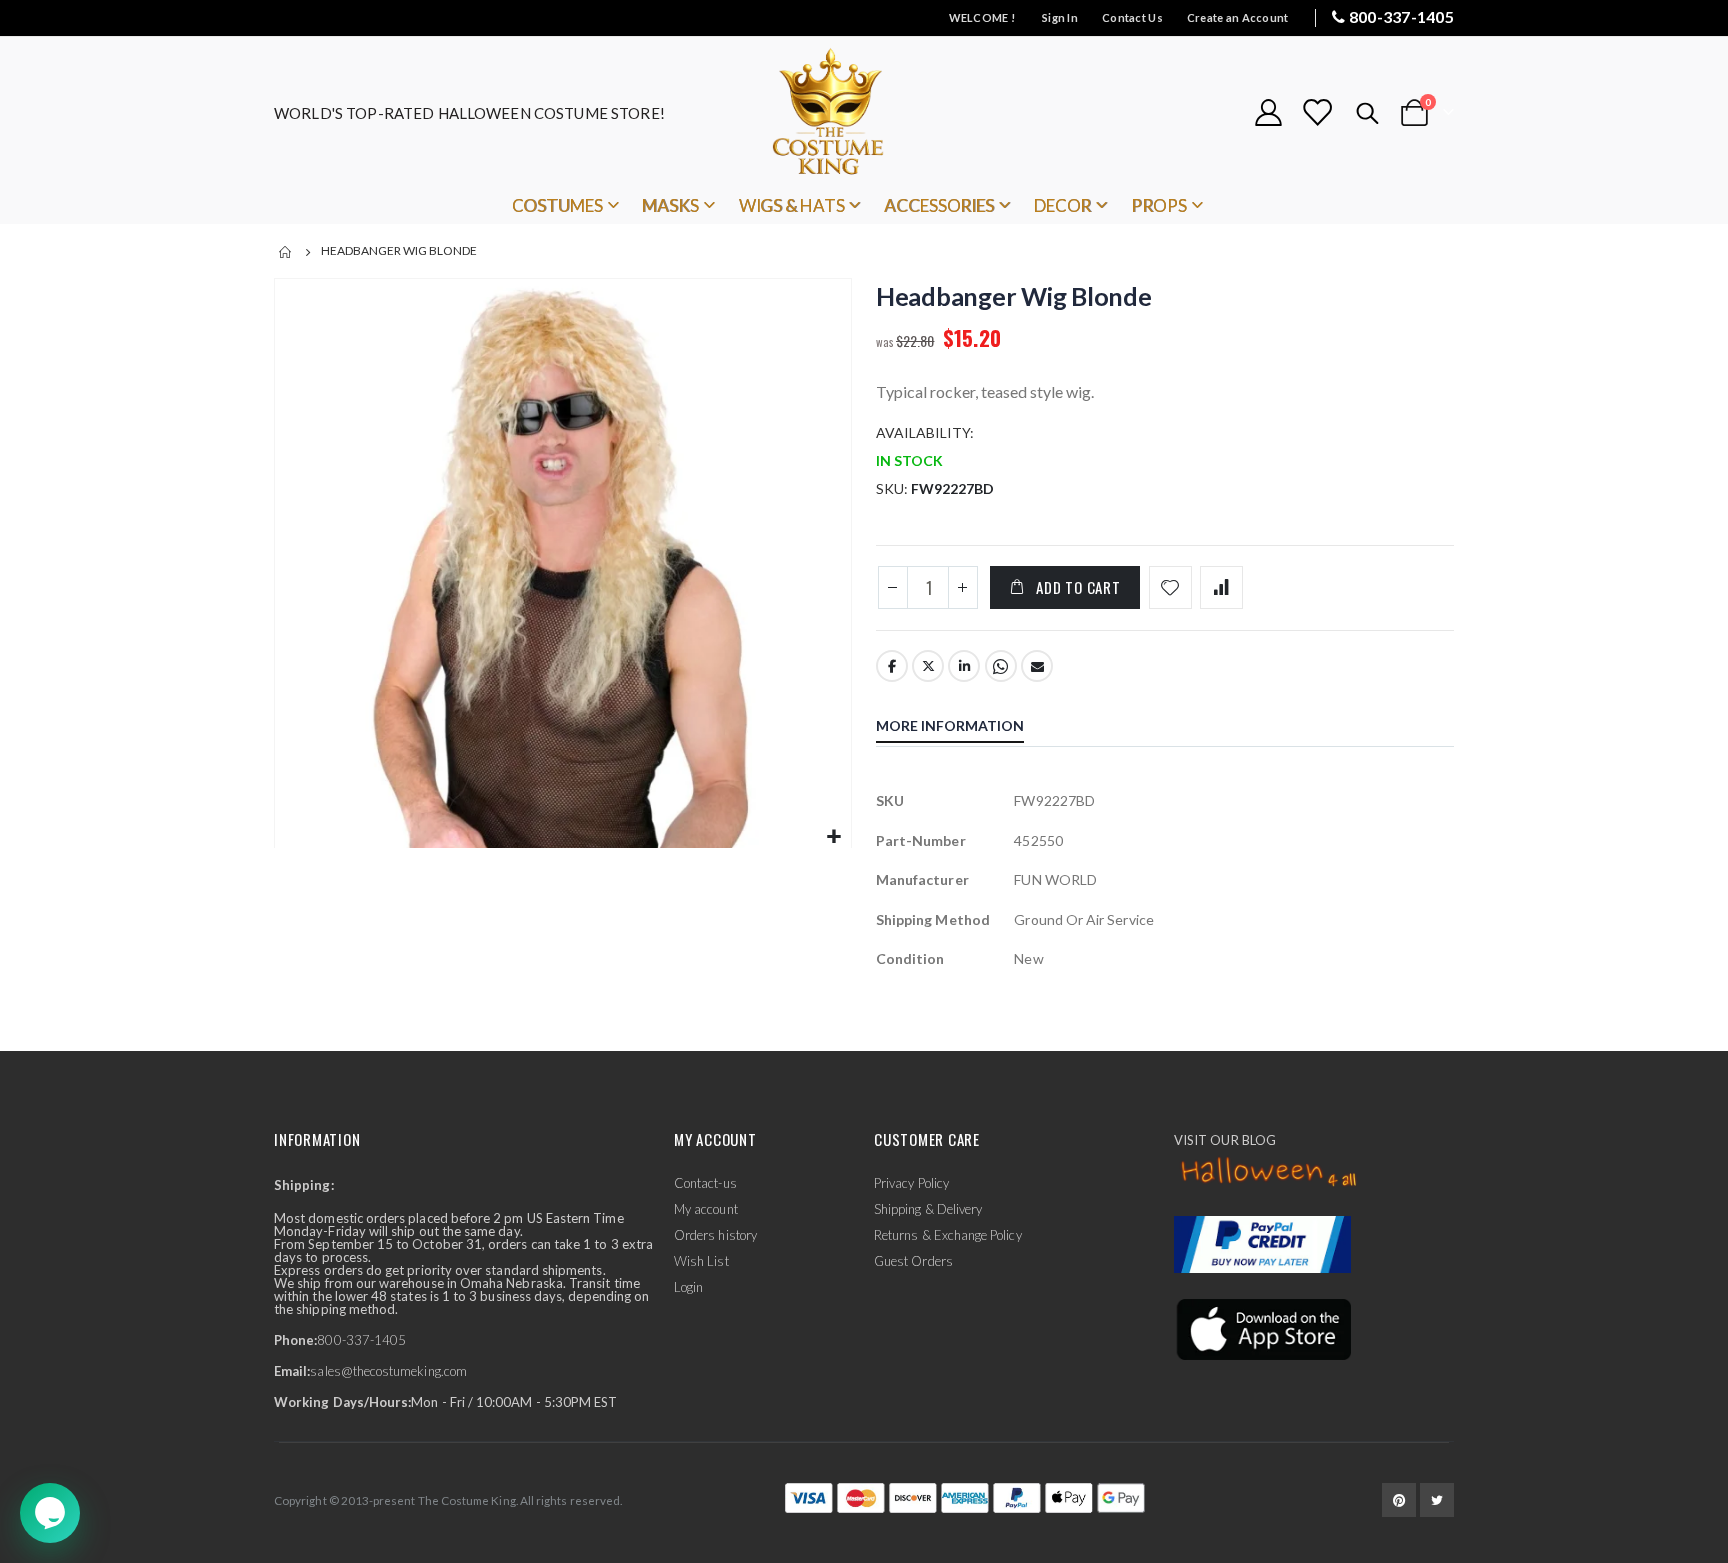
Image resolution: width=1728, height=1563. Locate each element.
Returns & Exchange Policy (948, 1235)
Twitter (928, 666)
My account (706, 1209)
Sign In (1060, 17)
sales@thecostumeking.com (388, 1371)
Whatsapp (1001, 666)
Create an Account (1238, 17)
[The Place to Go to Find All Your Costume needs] (864, 112)
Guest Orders (913, 1261)
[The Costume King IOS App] (1262, 1328)
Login (688, 1287)
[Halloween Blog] (1269, 1173)
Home (286, 252)
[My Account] (1268, 112)
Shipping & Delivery (928, 1209)
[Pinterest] (1399, 1500)
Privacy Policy (911, 1183)
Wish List (701, 1261)
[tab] (965, 728)
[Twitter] (1437, 1500)
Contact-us (705, 1183)
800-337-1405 (1401, 16)
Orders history (715, 1235)
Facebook (892, 666)
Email (1037, 666)
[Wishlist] (1317, 112)
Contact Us (1132, 17)
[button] (833, 837)
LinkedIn (964, 666)
